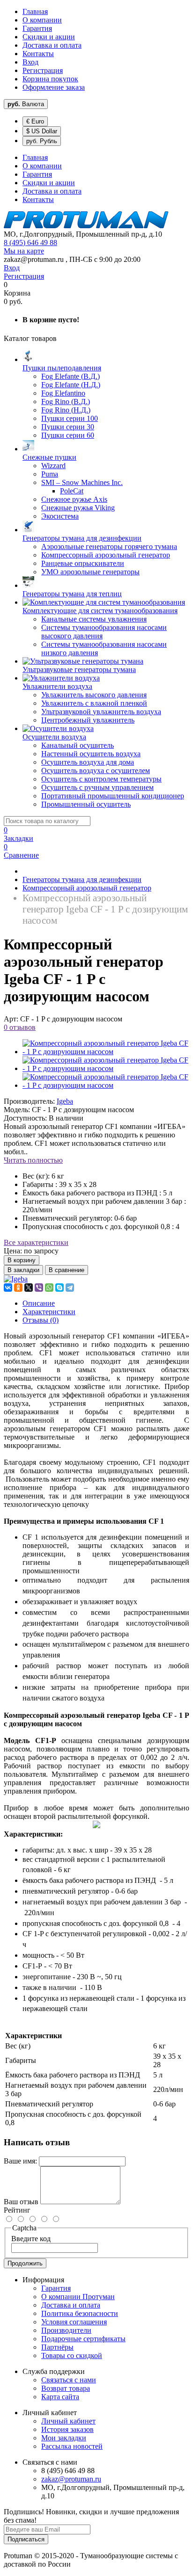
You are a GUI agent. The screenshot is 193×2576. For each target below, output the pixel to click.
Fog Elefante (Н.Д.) (71, 385)
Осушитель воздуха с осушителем (96, 771)
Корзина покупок (50, 79)
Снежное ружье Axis (74, 499)
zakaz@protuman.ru (71, 2479)
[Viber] (39, 1288)
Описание (39, 1303)
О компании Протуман (78, 2297)
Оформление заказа (54, 87)
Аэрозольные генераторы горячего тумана (109, 546)
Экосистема (60, 516)
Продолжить (25, 2263)
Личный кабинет (68, 2421)
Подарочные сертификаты (83, 2339)
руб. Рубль (42, 141)
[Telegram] (70, 1288)
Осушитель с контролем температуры (101, 779)
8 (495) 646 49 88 (30, 242)
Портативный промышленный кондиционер (113, 796)
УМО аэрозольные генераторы (90, 572)
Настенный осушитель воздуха (91, 754)
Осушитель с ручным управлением (97, 787)
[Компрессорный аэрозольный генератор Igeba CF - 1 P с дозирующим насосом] (106, 1052)
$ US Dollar (42, 131)
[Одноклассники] (18, 1288)
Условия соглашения (74, 2322)
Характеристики (49, 1312)
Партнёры (57, 2347)
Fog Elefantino (63, 393)
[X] (29, 1288)
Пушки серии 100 (70, 418)
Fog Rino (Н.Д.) (66, 410)
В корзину (22, 1260)
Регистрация (43, 70)
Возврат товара (66, 2388)
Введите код (31, 2239)
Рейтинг (17, 2210)
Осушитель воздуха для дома (88, 762)
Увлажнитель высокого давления (94, 695)
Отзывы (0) (41, 1320)
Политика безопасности (80, 2313)
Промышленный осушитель (86, 804)
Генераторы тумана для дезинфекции (82, 879)
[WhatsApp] (49, 1288)
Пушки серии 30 (68, 427)
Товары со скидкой (72, 2355)
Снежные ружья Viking (78, 508)
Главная (35, 11)
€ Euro (35, 121)
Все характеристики (36, 1242)
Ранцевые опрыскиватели (83, 563)
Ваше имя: (20, 2161)
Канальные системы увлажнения (94, 619)
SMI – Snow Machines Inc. (82, 482)
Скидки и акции (49, 37)
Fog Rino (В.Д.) (66, 402)
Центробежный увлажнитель (88, 720)
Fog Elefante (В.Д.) (71, 376)
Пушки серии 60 (68, 435)
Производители (66, 2330)
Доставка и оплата (52, 45)
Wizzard (53, 466)
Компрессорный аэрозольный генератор (106, 555)
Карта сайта (60, 2397)
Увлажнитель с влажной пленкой (94, 703)
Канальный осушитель (78, 745)
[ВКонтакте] (8, 1288)
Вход (30, 62)
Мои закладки (64, 2438)
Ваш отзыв (21, 2202)
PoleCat (72, 491)
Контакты (38, 54)
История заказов (67, 2429)
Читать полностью (33, 1160)
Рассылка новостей (72, 2446)
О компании (42, 20)
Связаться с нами (69, 2380)
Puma (50, 474)
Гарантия (37, 28)
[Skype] (59, 1288)
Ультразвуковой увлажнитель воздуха (101, 712)
